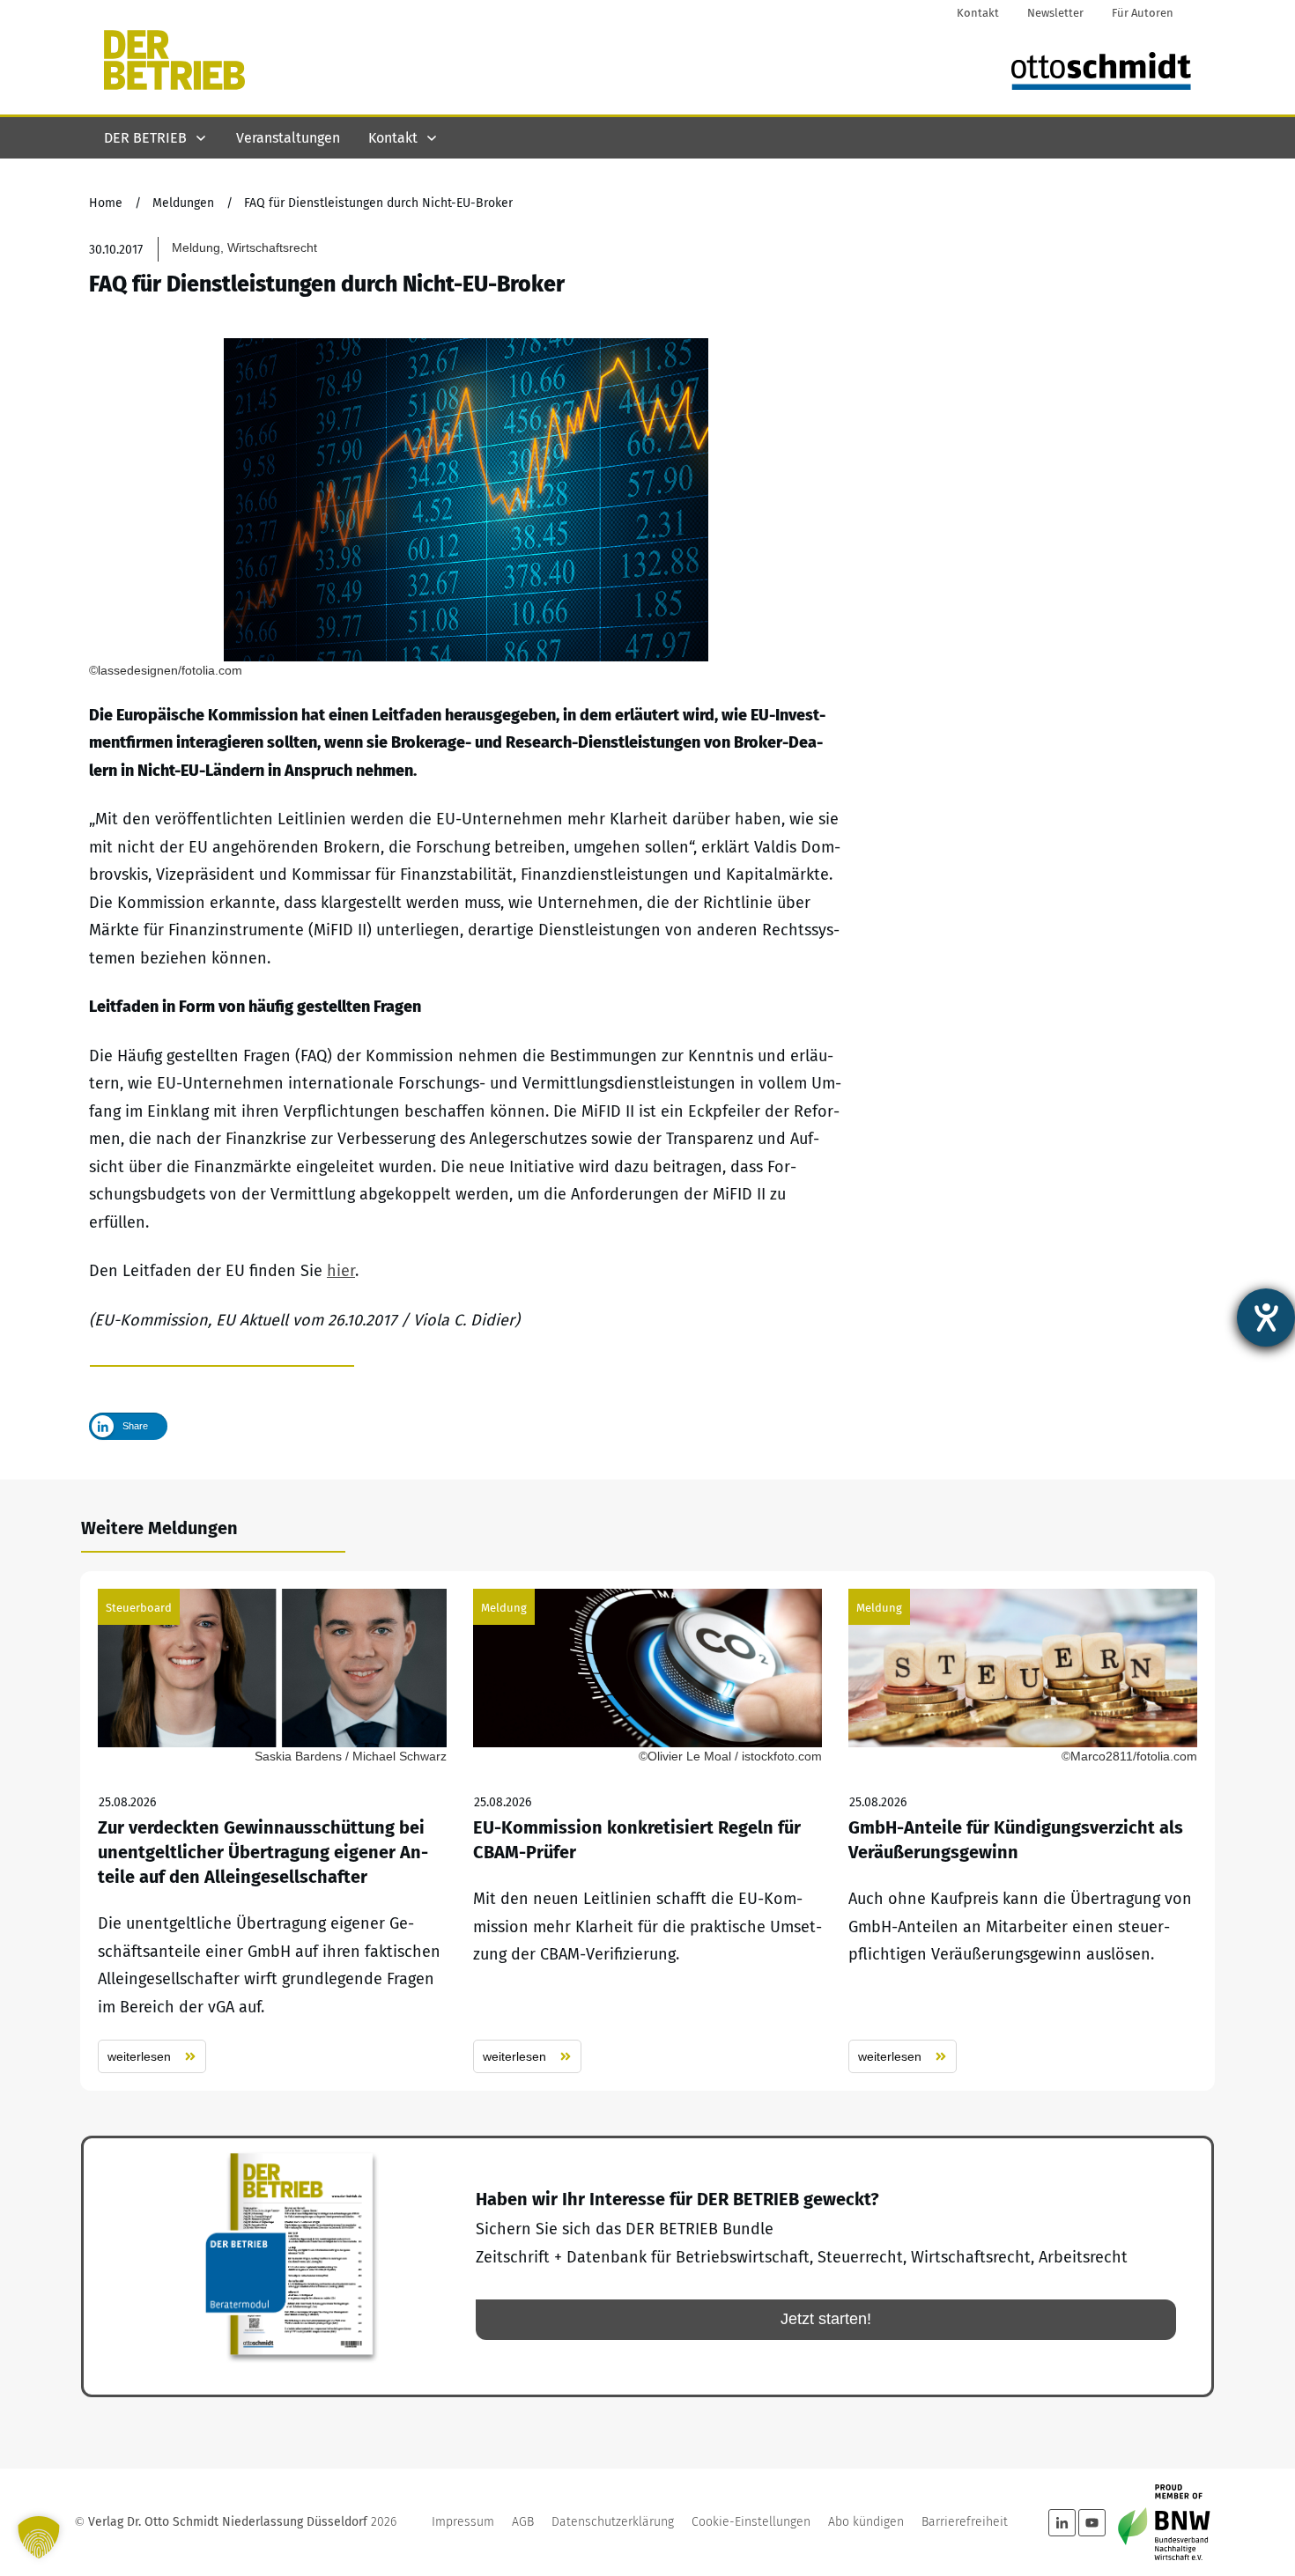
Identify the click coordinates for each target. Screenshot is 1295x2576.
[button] (39, 2537)
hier (341, 1271)
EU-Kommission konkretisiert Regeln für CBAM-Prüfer (647, 1831)
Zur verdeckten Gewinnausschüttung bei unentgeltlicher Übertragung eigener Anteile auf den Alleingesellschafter (272, 1831)
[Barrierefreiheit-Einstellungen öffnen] (1266, 1318)
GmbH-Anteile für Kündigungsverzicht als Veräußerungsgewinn (1023, 1831)
